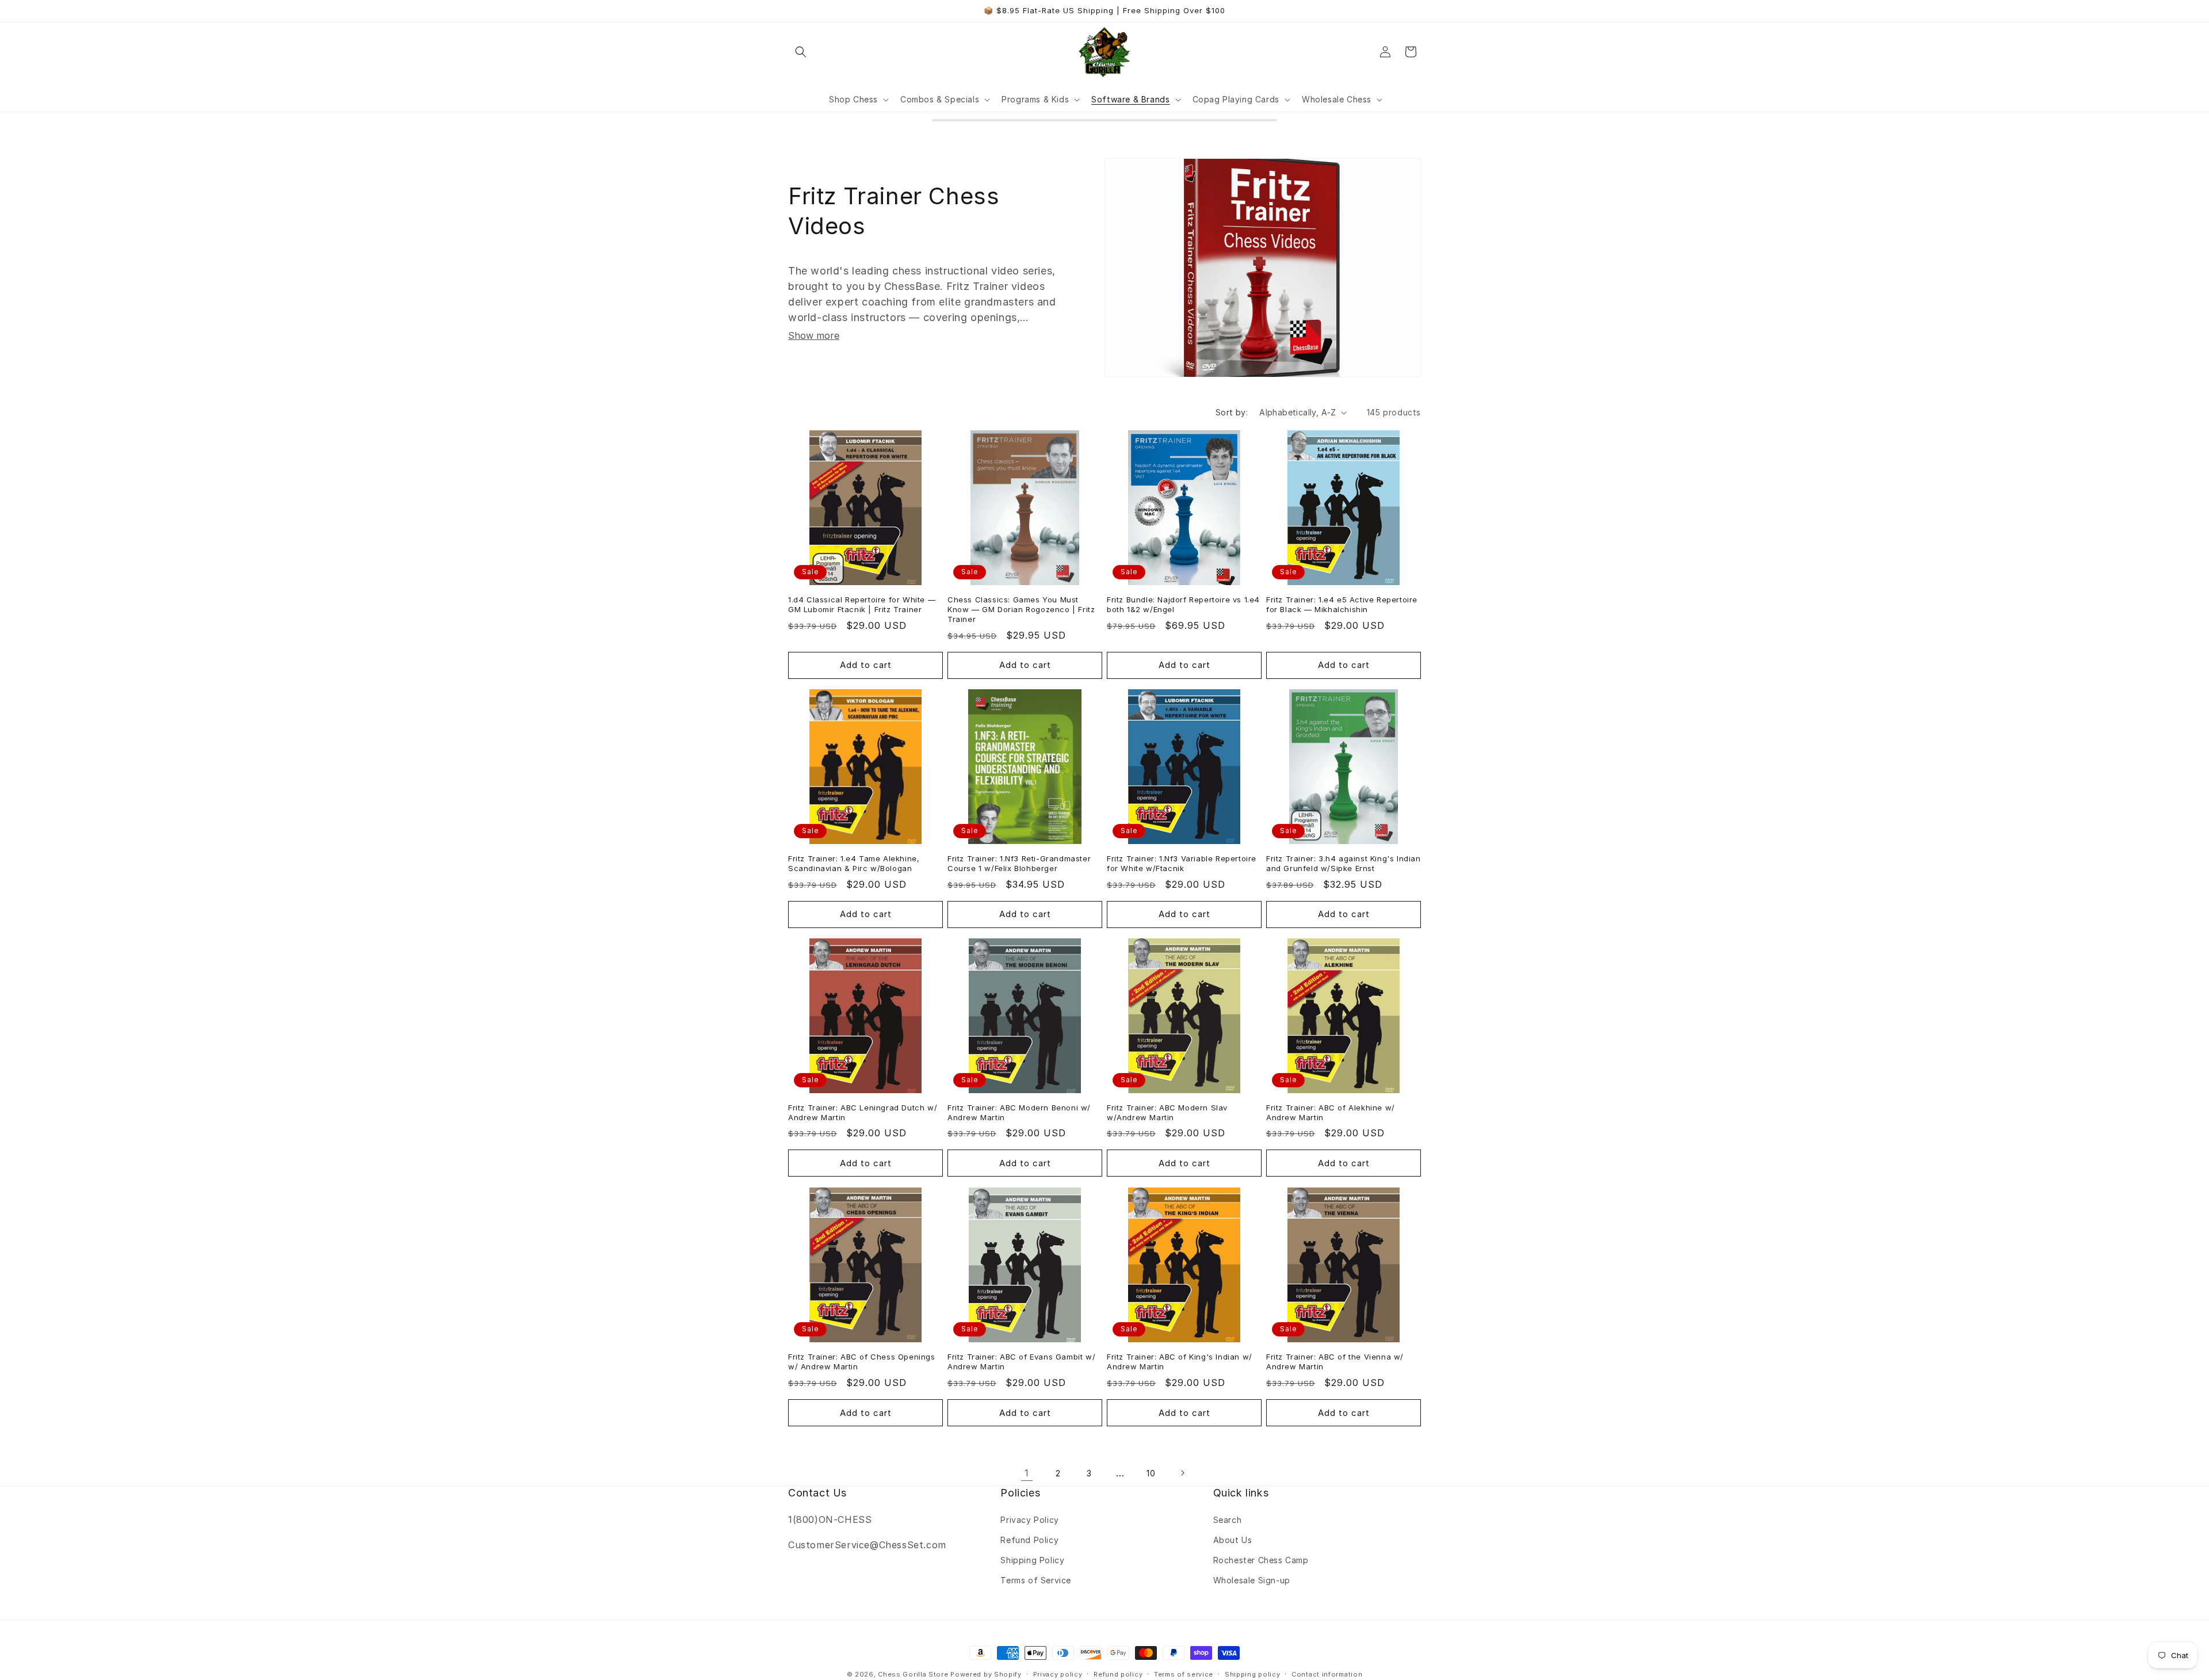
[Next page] (1182, 1473)
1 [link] (1027, 1473)
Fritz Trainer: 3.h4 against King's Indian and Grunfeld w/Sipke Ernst (1344, 863)
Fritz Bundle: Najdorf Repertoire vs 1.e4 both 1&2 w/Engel (1183, 604)
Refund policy (1118, 1674)
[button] (801, 52)
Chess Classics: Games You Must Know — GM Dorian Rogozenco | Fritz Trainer (1021, 609)
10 (1151, 1473)
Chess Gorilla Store (913, 1674)
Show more (814, 335)
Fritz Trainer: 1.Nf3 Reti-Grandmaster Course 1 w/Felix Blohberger (1019, 863)
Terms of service (1184, 1674)
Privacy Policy (1029, 1520)
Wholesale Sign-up (1252, 1580)
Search (1228, 1520)
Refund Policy (1029, 1540)
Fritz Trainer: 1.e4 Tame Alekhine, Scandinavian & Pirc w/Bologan (854, 863)
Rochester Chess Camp (1261, 1560)
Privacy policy (1058, 1674)
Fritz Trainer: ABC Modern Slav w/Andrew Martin (1167, 1112)
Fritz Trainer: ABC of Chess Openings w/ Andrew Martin (862, 1362)
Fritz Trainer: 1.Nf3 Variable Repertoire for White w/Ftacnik (1182, 863)
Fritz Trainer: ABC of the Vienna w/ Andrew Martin (1335, 1362)
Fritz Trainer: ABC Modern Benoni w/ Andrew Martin (1019, 1112)
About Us (1233, 1540)
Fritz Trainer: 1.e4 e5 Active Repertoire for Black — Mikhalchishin (1342, 604)
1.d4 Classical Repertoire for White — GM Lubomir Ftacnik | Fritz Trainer (862, 604)
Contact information (1327, 1674)
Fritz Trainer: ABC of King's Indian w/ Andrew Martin (1180, 1362)
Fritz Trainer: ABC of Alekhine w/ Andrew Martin (1331, 1112)
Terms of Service (1036, 1580)
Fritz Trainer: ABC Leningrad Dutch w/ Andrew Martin (863, 1112)
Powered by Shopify (986, 1674)
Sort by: (1232, 412)
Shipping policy (1253, 1674)
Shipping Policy (1032, 1560)
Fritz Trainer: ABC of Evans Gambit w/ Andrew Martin (1021, 1362)
